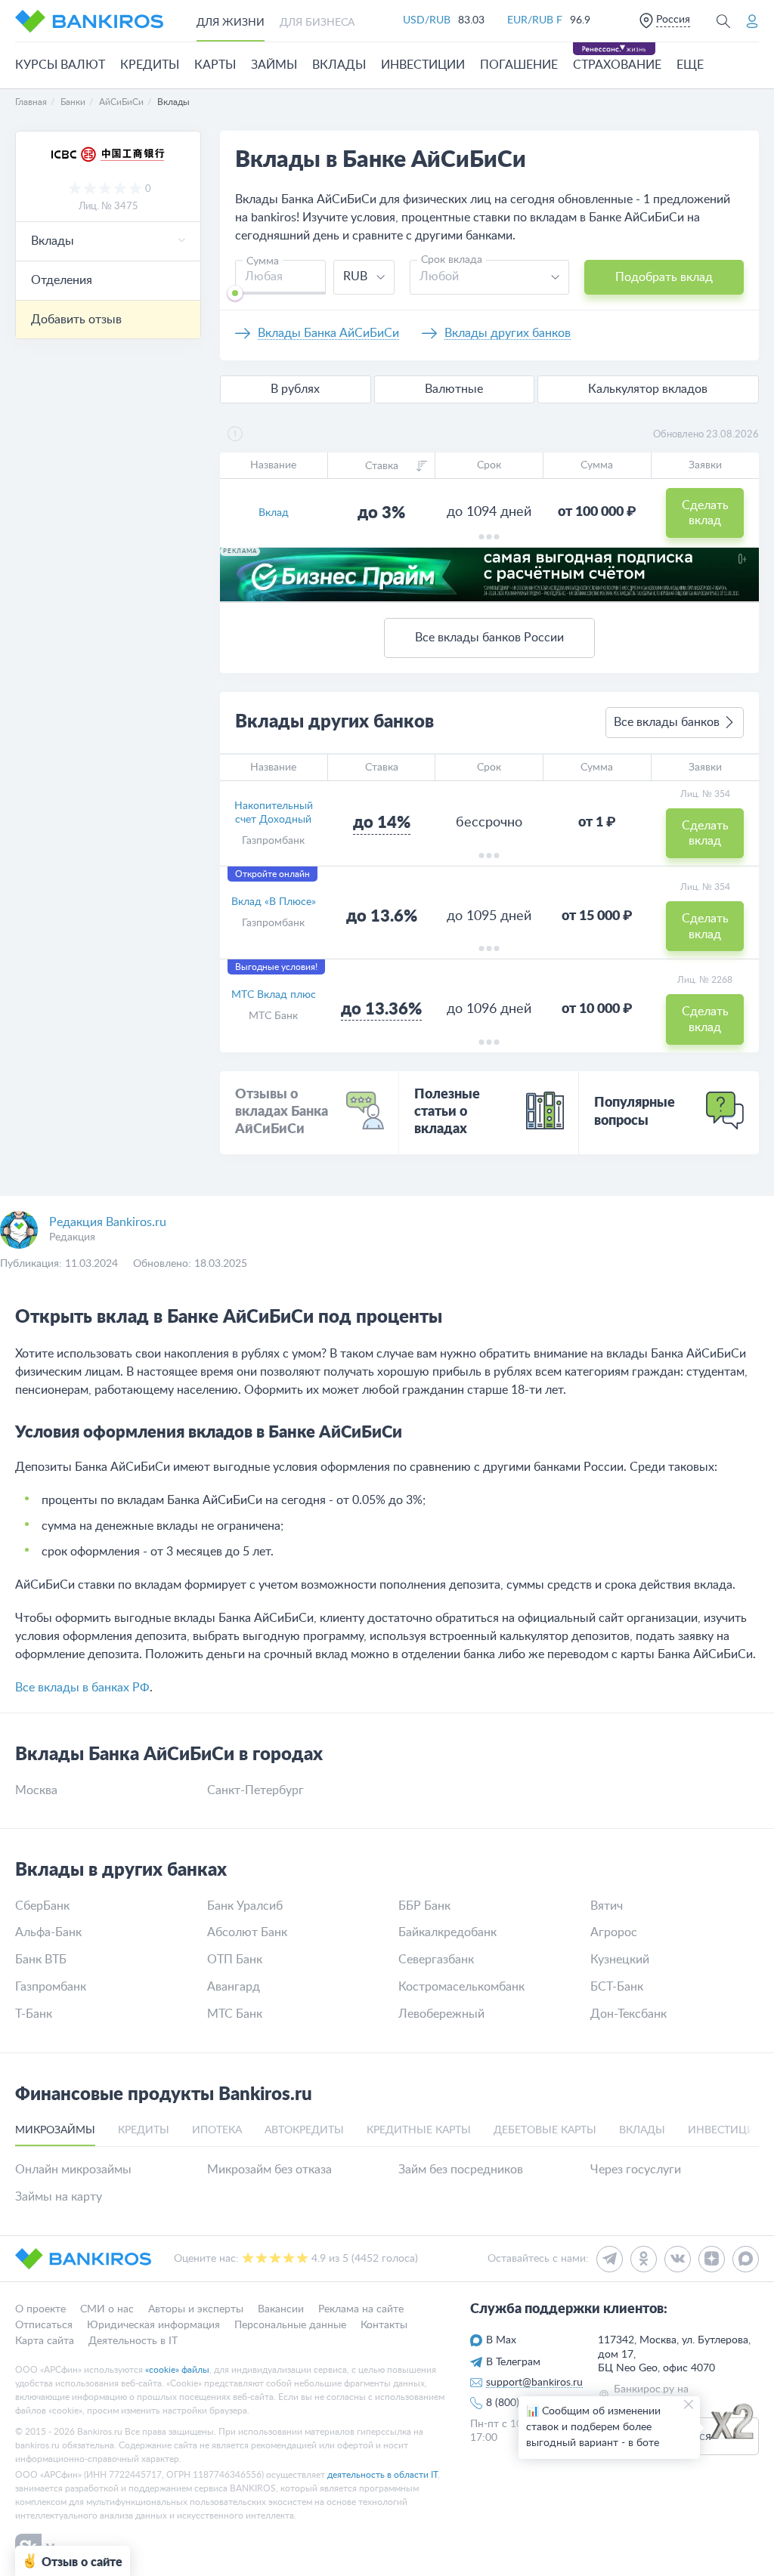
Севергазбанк (436, 1960)
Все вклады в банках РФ (82, 1688)
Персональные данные (290, 2325)
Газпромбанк (273, 841)
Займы (274, 65)
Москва (36, 1790)
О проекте (40, 2309)
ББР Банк (424, 1906)
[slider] (235, 293)
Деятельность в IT (133, 2340)
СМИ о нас (107, 2309)
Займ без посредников (461, 2170)
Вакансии (281, 2309)
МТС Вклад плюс (274, 995)
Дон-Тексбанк (628, 2014)
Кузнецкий (620, 1960)
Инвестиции (423, 65)
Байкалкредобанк (447, 1932)
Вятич (607, 1906)
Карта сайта (45, 2340)
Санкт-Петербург (255, 1790)
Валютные (454, 389)
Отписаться (44, 2325)
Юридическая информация (153, 2325)
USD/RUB (427, 20)
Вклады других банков (508, 333)
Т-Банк (34, 2014)
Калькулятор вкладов (648, 389)
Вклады (339, 65)
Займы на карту (59, 2197)
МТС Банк (273, 1016)
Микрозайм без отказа (269, 2170)
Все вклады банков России (489, 638)
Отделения (62, 280)
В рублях (295, 389)
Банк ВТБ (41, 1960)
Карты (215, 65)
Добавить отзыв (76, 320)
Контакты (384, 2325)
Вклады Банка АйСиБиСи (328, 333)
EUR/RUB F (535, 20)
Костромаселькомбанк (461, 1987)
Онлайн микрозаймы (73, 2170)
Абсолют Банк (247, 1932)
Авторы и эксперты (196, 2309)
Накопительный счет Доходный (274, 813)
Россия (673, 20)
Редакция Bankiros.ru (108, 1222)
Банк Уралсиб (245, 1906)
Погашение (519, 65)
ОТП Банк (235, 1960)
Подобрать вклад (664, 277)
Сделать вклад (705, 513)
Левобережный (441, 2014)
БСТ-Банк (617, 1987)
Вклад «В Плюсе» (274, 902)
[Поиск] (723, 21)
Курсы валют (60, 65)
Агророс (614, 1932)
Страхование (617, 65)
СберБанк (42, 1906)
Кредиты (150, 65)
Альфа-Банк (48, 1932)
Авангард (234, 1987)
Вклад (274, 513)
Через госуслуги (636, 2170)
